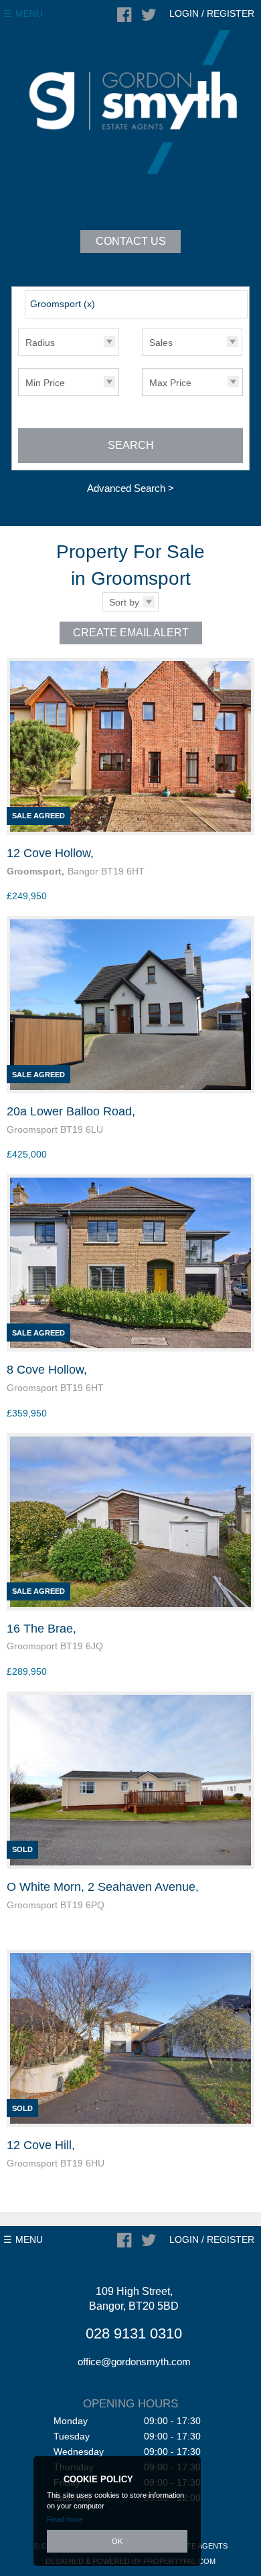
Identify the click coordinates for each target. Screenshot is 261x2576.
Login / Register (212, 13)
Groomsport (63, 304)
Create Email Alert (131, 633)
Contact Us (131, 241)
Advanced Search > (130, 488)
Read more (65, 2519)
